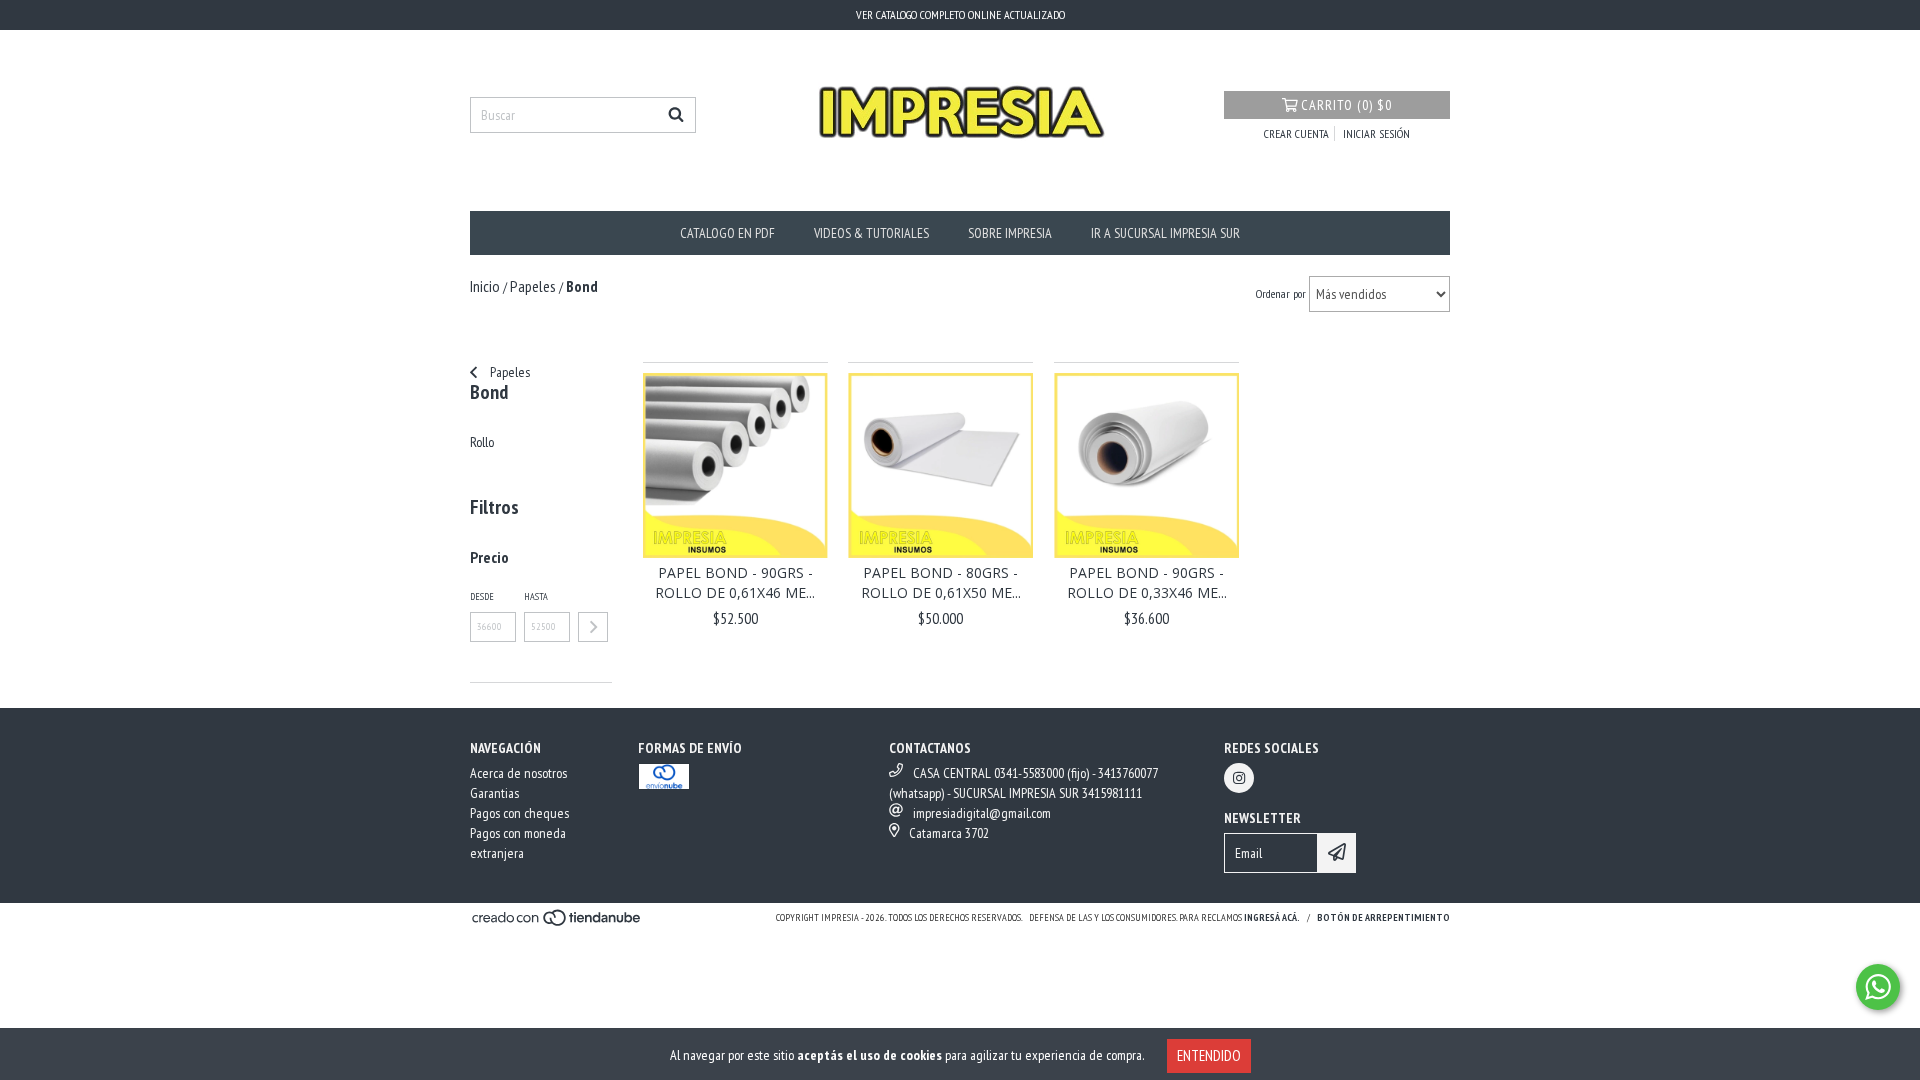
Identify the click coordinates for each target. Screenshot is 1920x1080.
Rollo (482, 442)
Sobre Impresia (1010, 233)
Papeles (508, 372)
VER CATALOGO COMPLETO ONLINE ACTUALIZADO (960, 14)
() (1346, 105)
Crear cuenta (1296, 133)
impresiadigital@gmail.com (982, 813)
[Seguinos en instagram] (1239, 778)
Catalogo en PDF (727, 233)
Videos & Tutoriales (871, 233)
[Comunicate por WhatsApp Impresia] (1878, 987)
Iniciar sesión (1376, 133)
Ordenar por (1281, 293)
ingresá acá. (1272, 917)
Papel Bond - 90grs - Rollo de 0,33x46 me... (1147, 582)
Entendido (1209, 1055)
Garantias (494, 793)
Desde (482, 596)
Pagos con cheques (519, 813)
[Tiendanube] (557, 923)
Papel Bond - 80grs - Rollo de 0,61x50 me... (941, 582)
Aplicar (593, 627)
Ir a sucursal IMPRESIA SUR (1165, 233)
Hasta (536, 596)
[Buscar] (676, 115)
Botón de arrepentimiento (1383, 917)
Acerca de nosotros (518, 773)
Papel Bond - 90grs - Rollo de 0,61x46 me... (735, 582)
